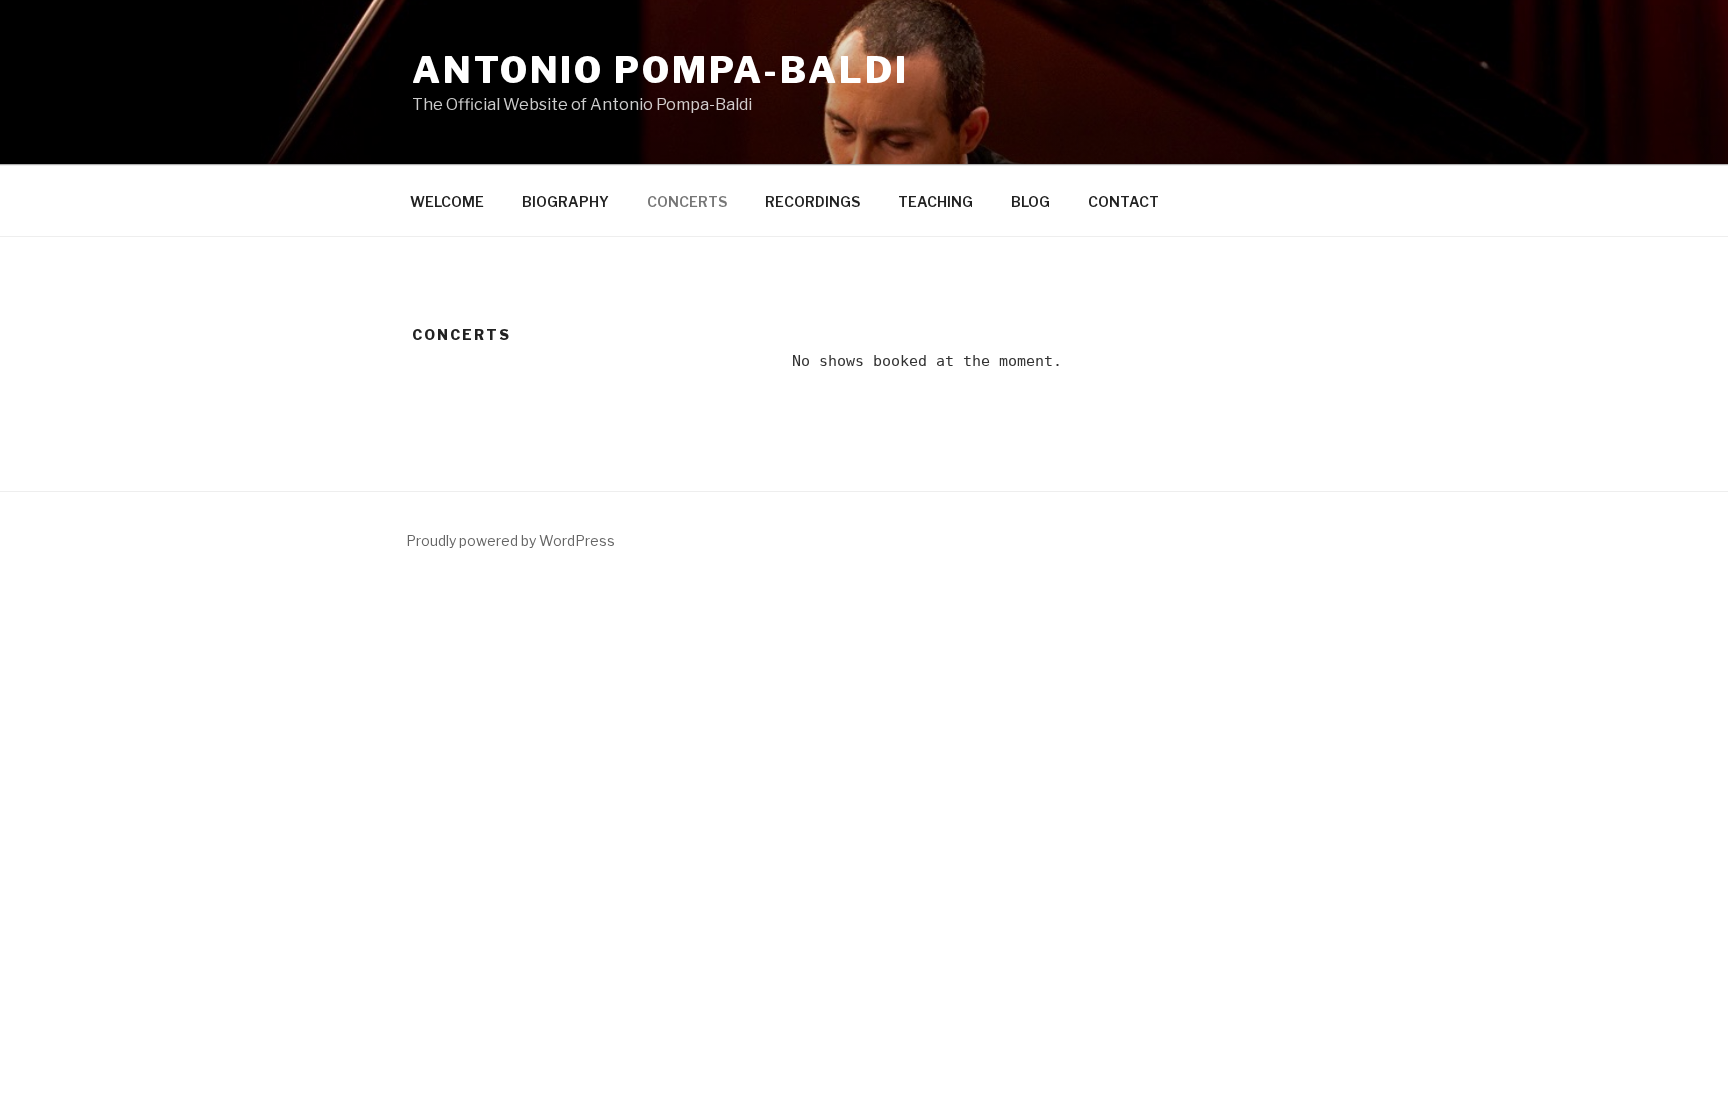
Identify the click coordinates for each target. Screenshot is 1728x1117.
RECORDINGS (812, 201)
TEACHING (935, 201)
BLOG (1030, 201)
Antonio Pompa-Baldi (660, 70)
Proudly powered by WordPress (510, 540)
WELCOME (447, 201)
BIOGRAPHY (565, 201)
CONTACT (1123, 201)
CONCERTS (687, 201)
